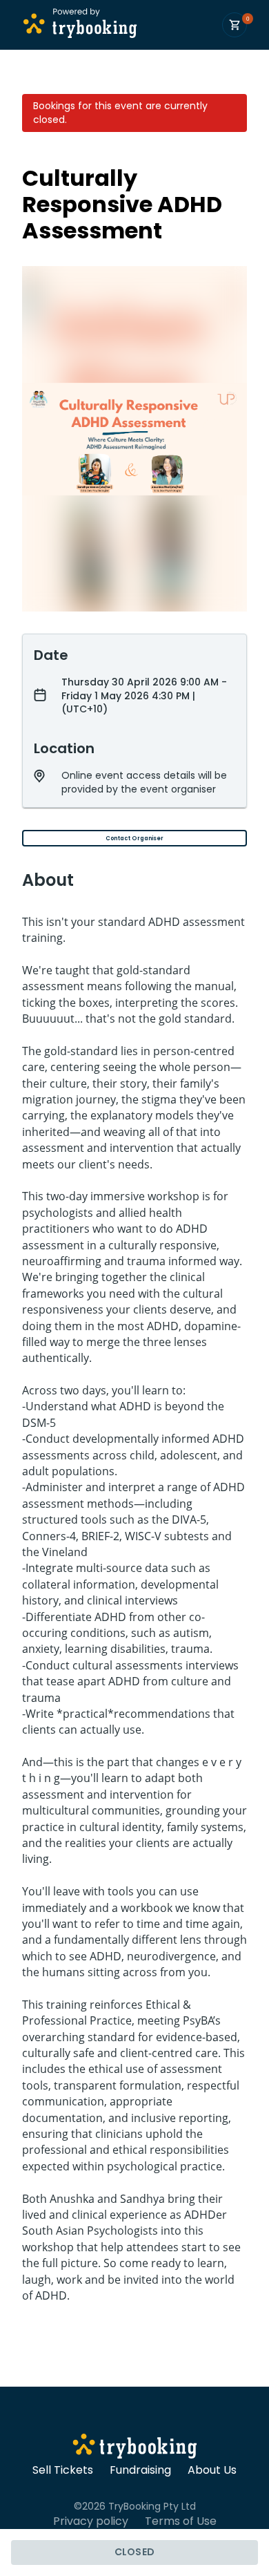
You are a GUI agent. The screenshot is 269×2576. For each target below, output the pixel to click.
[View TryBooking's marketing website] (135, 2448)
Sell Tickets (63, 2470)
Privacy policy (91, 2521)
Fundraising (140, 2470)
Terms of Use (181, 2521)
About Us (212, 2470)
